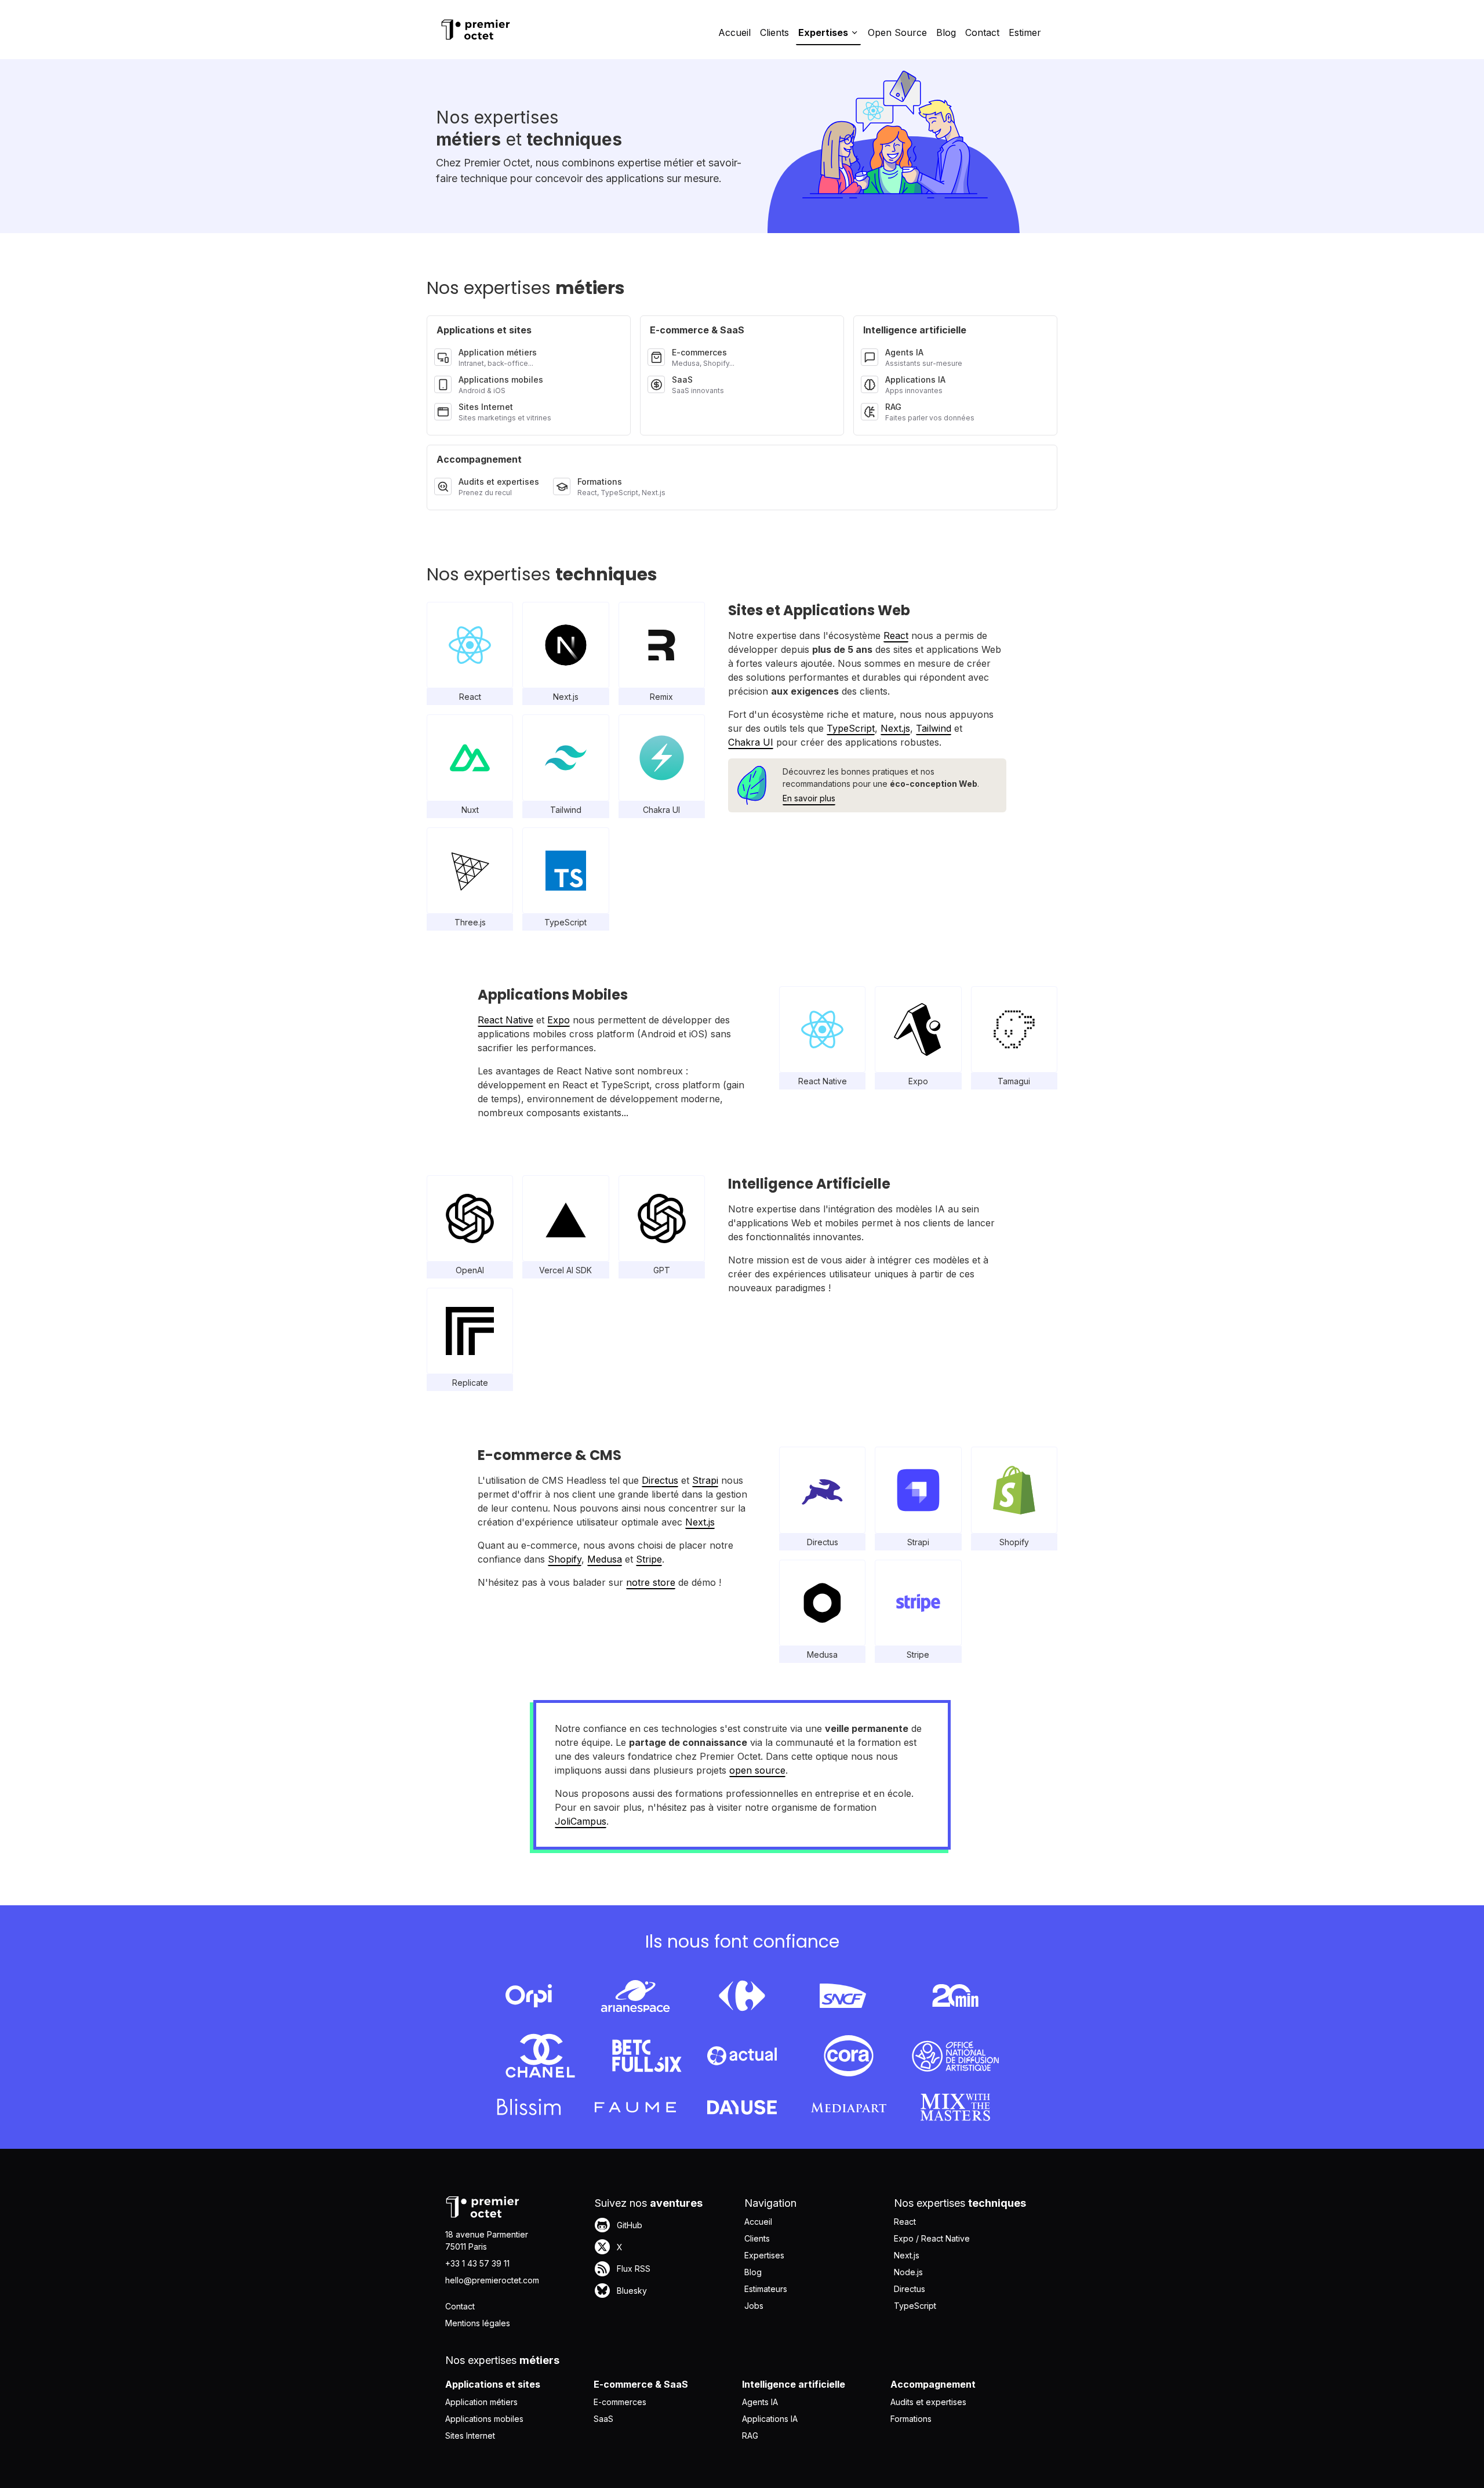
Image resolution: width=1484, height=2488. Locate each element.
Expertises (764, 2255)
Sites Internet (470, 2436)
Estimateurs (766, 2289)
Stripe (649, 1559)
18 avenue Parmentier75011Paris (487, 2240)
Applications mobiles (484, 2419)
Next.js (895, 728)
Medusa (605, 1559)
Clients (774, 32)
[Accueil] (475, 30)
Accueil (734, 32)
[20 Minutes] (955, 1996)
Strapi (705, 1480)
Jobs (754, 2306)
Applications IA (770, 2419)
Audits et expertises (928, 2402)
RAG (750, 2436)
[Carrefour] (742, 1996)
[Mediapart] (849, 2107)
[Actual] (742, 2056)
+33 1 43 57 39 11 (477, 2263)
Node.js (908, 2272)
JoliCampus (581, 1821)
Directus (660, 1480)
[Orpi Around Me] (529, 1996)
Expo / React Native (932, 2238)
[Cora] (849, 2056)
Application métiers (481, 2402)
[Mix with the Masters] (955, 2107)
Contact (982, 32)
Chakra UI (751, 742)
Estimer (1025, 32)
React (896, 635)
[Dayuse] (742, 2107)
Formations (911, 2419)
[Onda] (955, 2056)
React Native (505, 1020)
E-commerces (620, 2402)
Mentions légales (478, 2323)
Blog (946, 32)
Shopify (565, 1559)
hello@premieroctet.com (492, 2280)
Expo (559, 1020)
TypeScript (851, 728)
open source (757, 1770)
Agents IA (760, 2402)
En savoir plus (809, 798)
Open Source (897, 32)
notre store (651, 1582)
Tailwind (934, 728)
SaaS (603, 2419)
